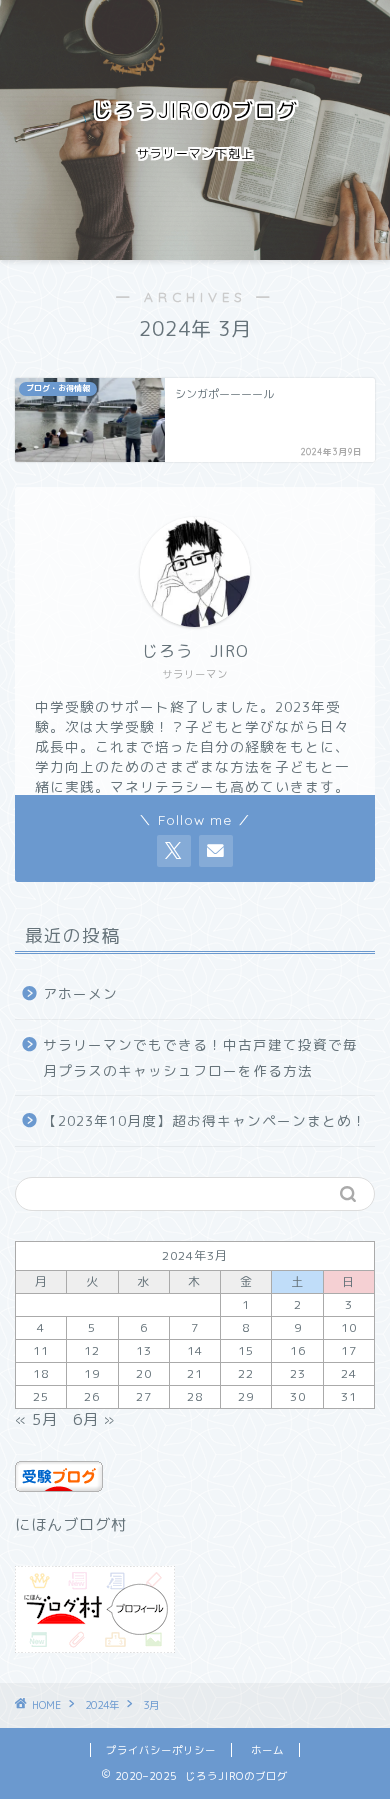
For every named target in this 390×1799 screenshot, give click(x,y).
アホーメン (80, 993)
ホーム (267, 1750)
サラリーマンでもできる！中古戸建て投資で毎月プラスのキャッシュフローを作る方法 (200, 1057)
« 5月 (36, 1419)
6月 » (94, 1419)
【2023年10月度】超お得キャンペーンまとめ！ (205, 1120)
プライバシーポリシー (161, 1750)
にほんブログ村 (71, 1524)
